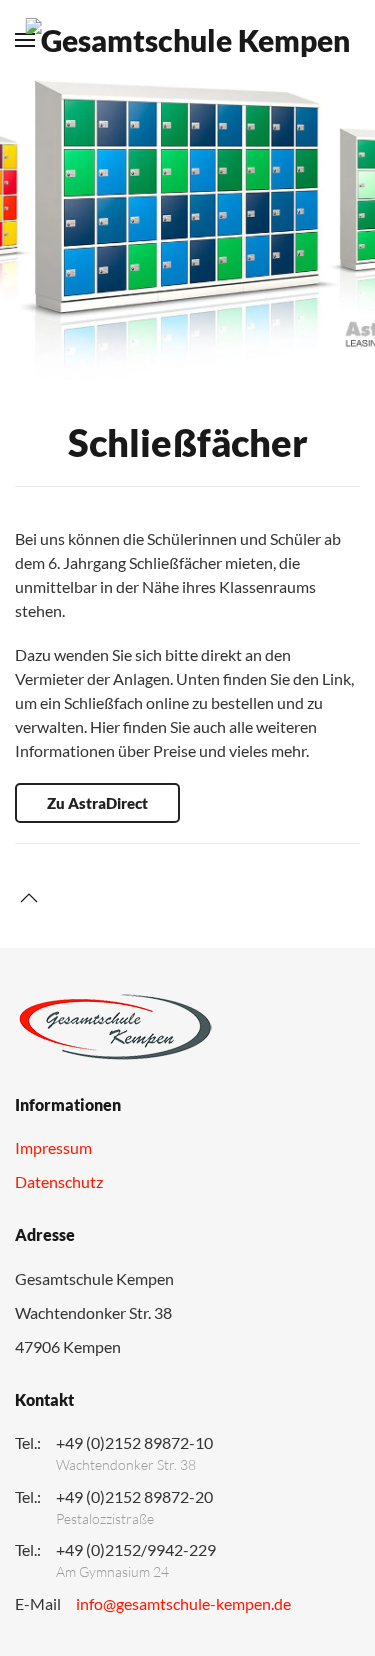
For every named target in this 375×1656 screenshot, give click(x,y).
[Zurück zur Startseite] (187, 40)
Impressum (53, 1147)
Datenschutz (59, 1181)
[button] (29, 898)
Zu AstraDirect (97, 803)
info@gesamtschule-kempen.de (183, 1603)
